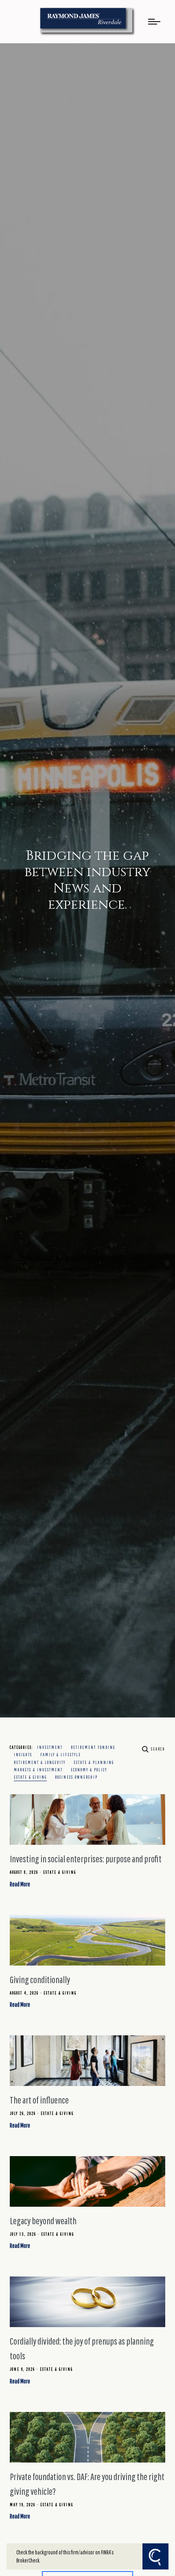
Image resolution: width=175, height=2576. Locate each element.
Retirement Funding (93, 1747)
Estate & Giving (30, 1777)
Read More (20, 1884)
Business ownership (76, 1777)
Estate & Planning (94, 1762)
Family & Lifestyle (61, 1755)
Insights (23, 1755)
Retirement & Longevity (40, 1762)
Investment (50, 1747)
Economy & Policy (89, 1770)
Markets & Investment (38, 1770)
